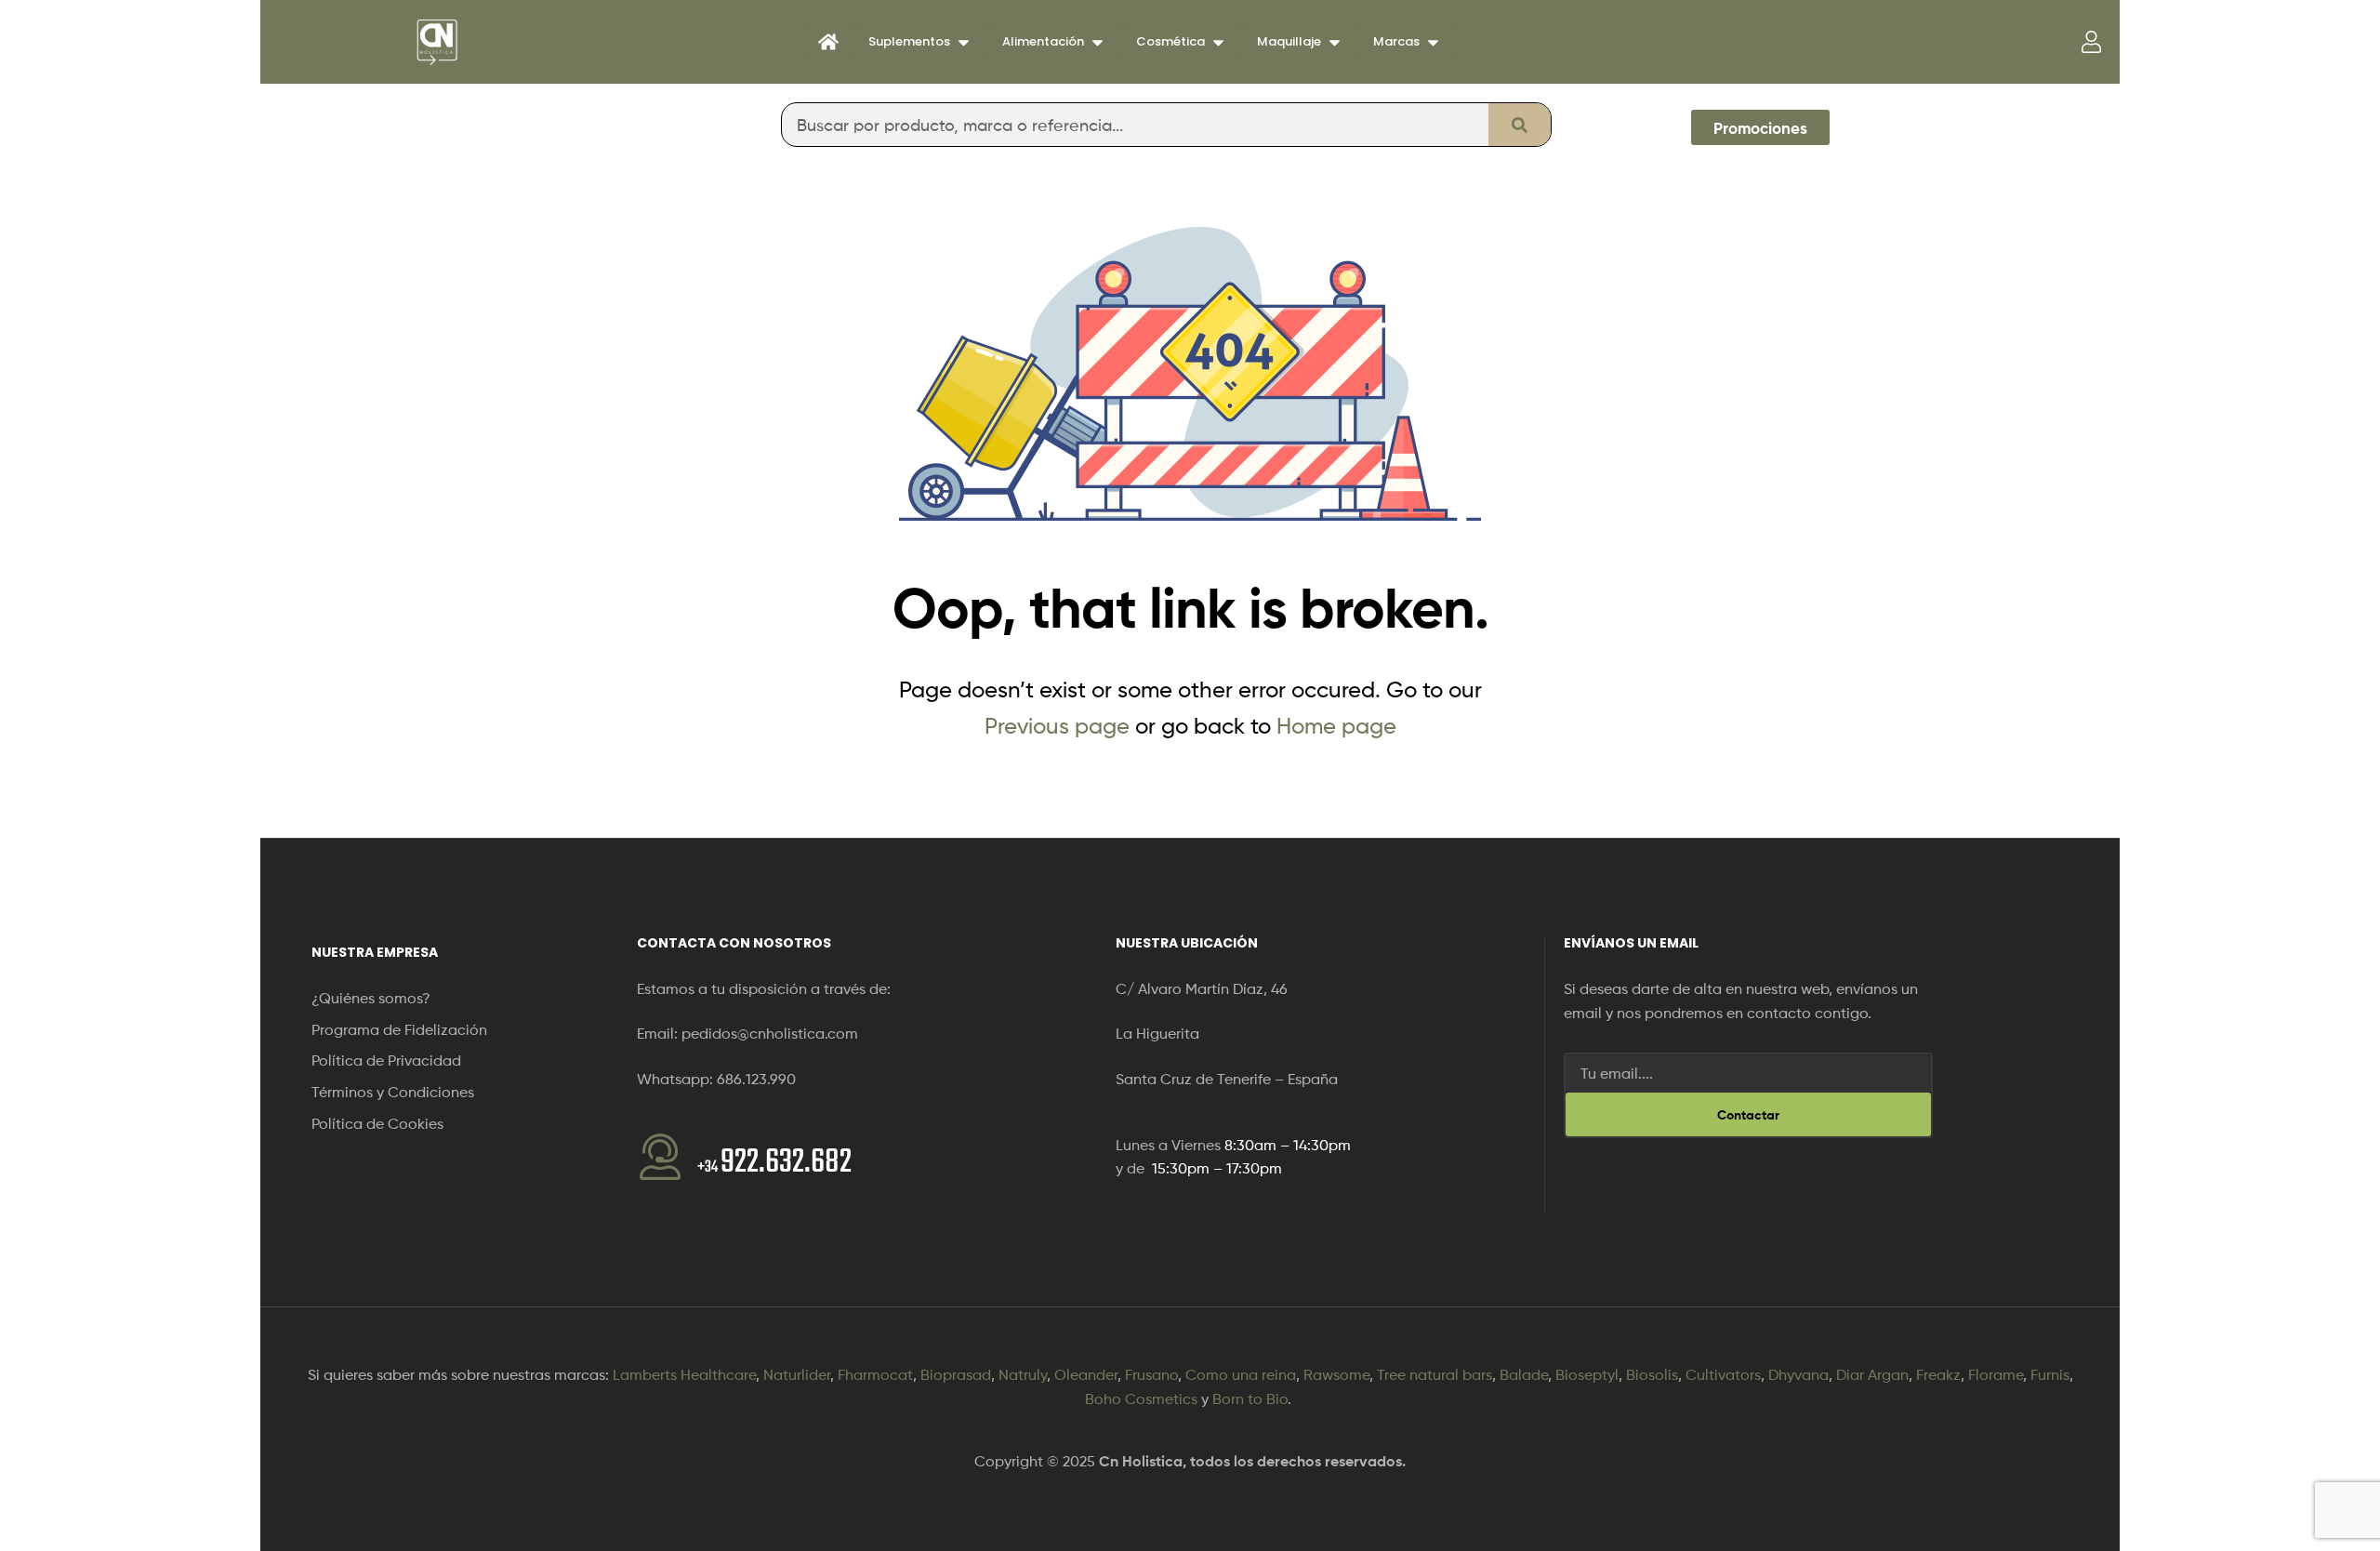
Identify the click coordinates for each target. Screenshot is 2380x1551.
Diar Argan (1872, 1375)
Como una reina (1241, 1375)
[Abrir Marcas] (1433, 42)
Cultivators (1723, 1375)
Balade (1524, 1375)
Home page (1336, 726)
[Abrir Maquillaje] (1335, 42)
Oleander (1086, 1375)
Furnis (2050, 1375)
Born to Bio (1250, 1399)
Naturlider (797, 1375)
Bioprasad (956, 1375)
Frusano (1151, 1375)
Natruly (1023, 1375)
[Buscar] (1520, 125)
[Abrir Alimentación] (1097, 42)
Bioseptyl (1587, 1375)
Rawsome (1336, 1375)
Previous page (1057, 726)
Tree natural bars (1435, 1375)
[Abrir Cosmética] (1218, 42)
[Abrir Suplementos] (964, 42)
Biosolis (1652, 1375)
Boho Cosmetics (1141, 1399)
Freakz (1938, 1375)
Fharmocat (875, 1375)
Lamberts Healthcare (684, 1375)
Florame (1996, 1375)
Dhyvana (1798, 1375)
